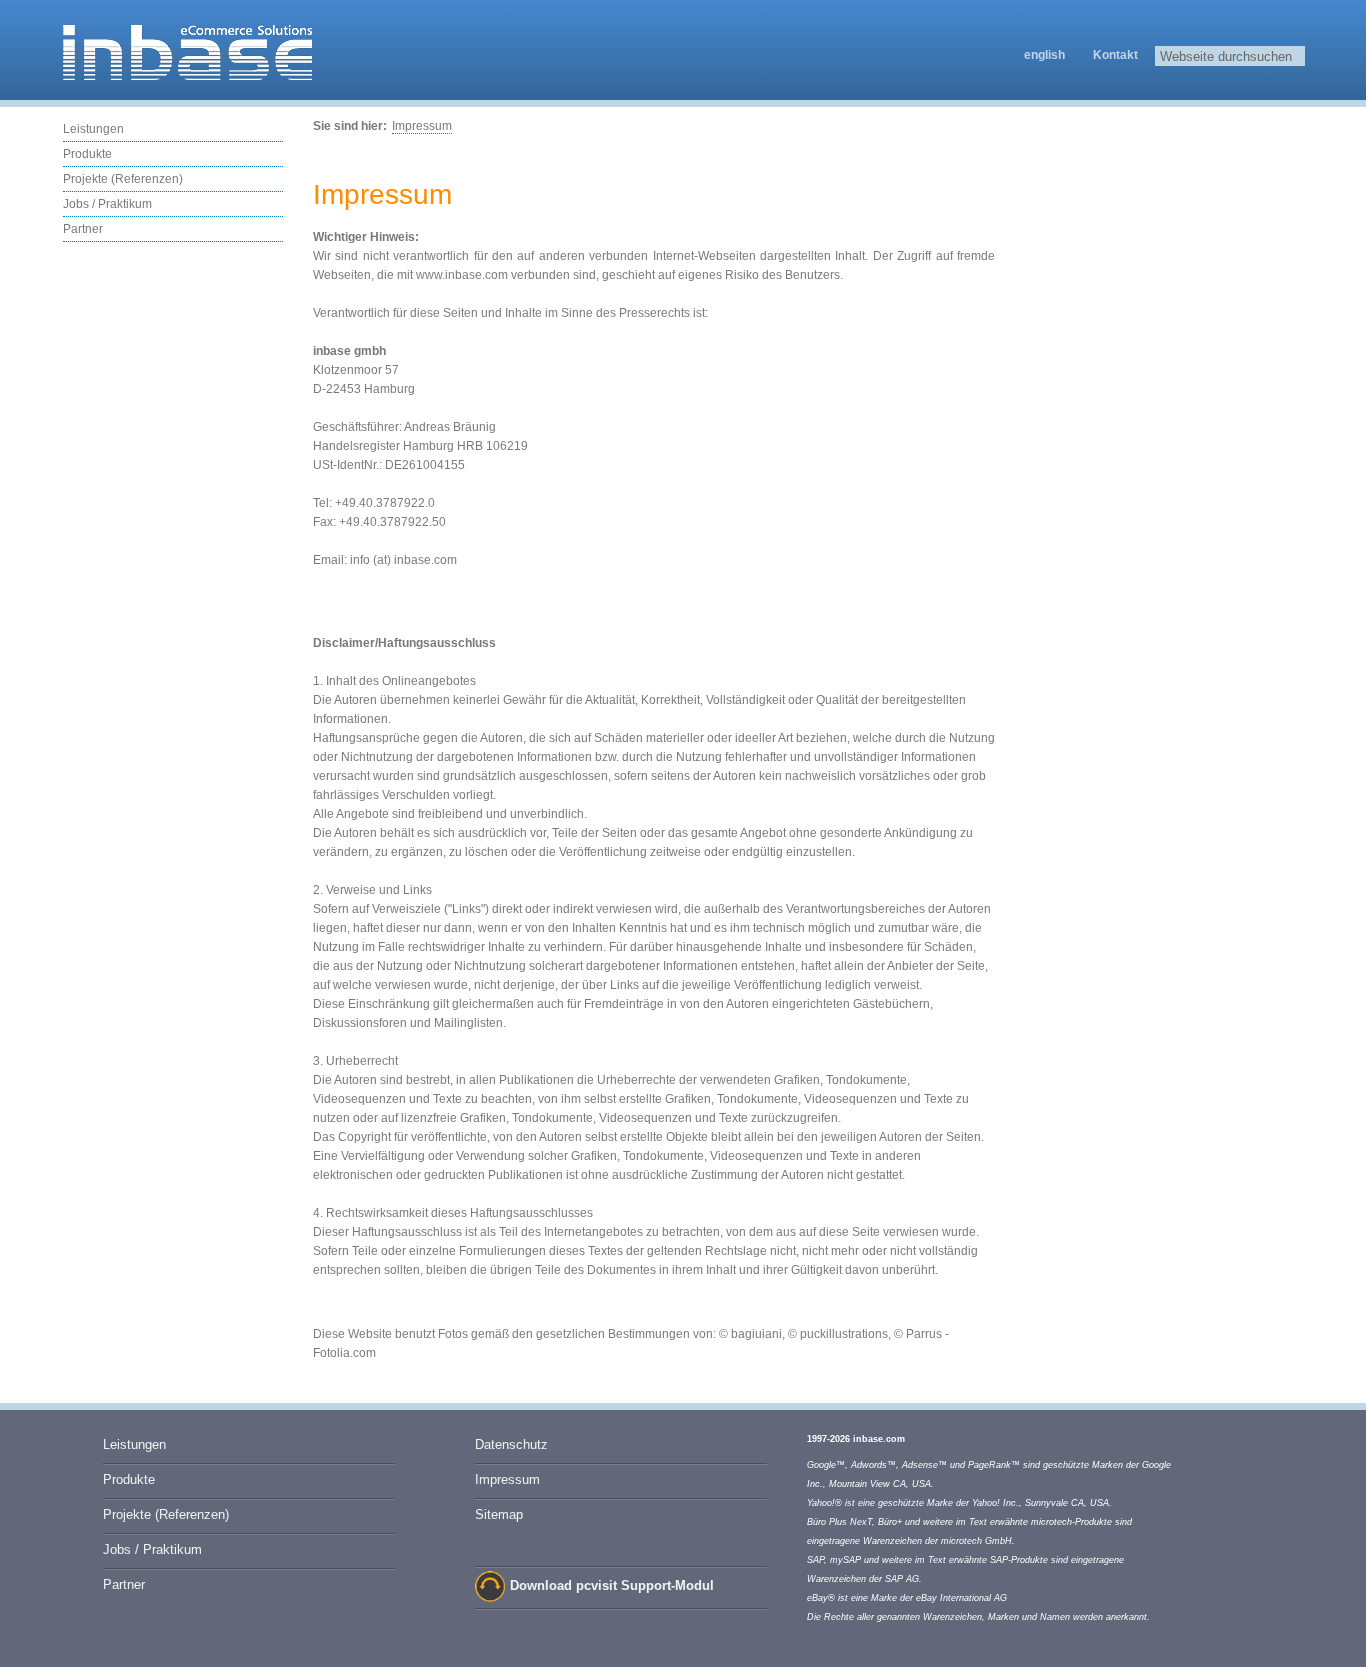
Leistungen (93, 129)
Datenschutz (511, 1444)
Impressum (422, 126)
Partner (83, 229)
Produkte (87, 154)
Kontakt (1115, 55)
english (1044, 55)
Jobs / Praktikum (107, 204)
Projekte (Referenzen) (123, 179)
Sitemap (499, 1514)
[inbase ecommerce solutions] (188, 77)
